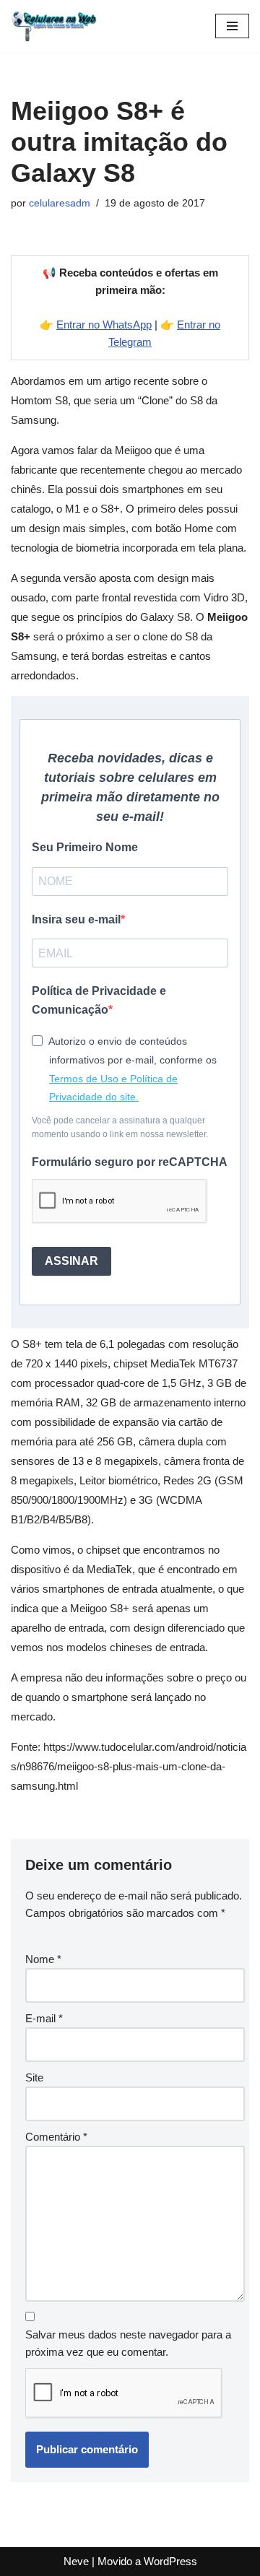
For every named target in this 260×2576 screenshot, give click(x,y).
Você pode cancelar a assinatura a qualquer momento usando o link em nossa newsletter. (120, 1127)
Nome (43, 1959)
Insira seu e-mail (76, 919)
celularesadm (60, 203)
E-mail (44, 2018)
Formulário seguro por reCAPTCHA (130, 1162)
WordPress (170, 2561)
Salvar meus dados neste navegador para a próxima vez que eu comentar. (128, 2343)
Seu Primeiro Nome (85, 847)
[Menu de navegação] (232, 26)
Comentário (56, 2137)
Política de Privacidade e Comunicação (99, 1000)
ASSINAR (71, 1261)
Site (34, 2077)
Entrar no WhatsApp (104, 325)
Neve (76, 2561)
